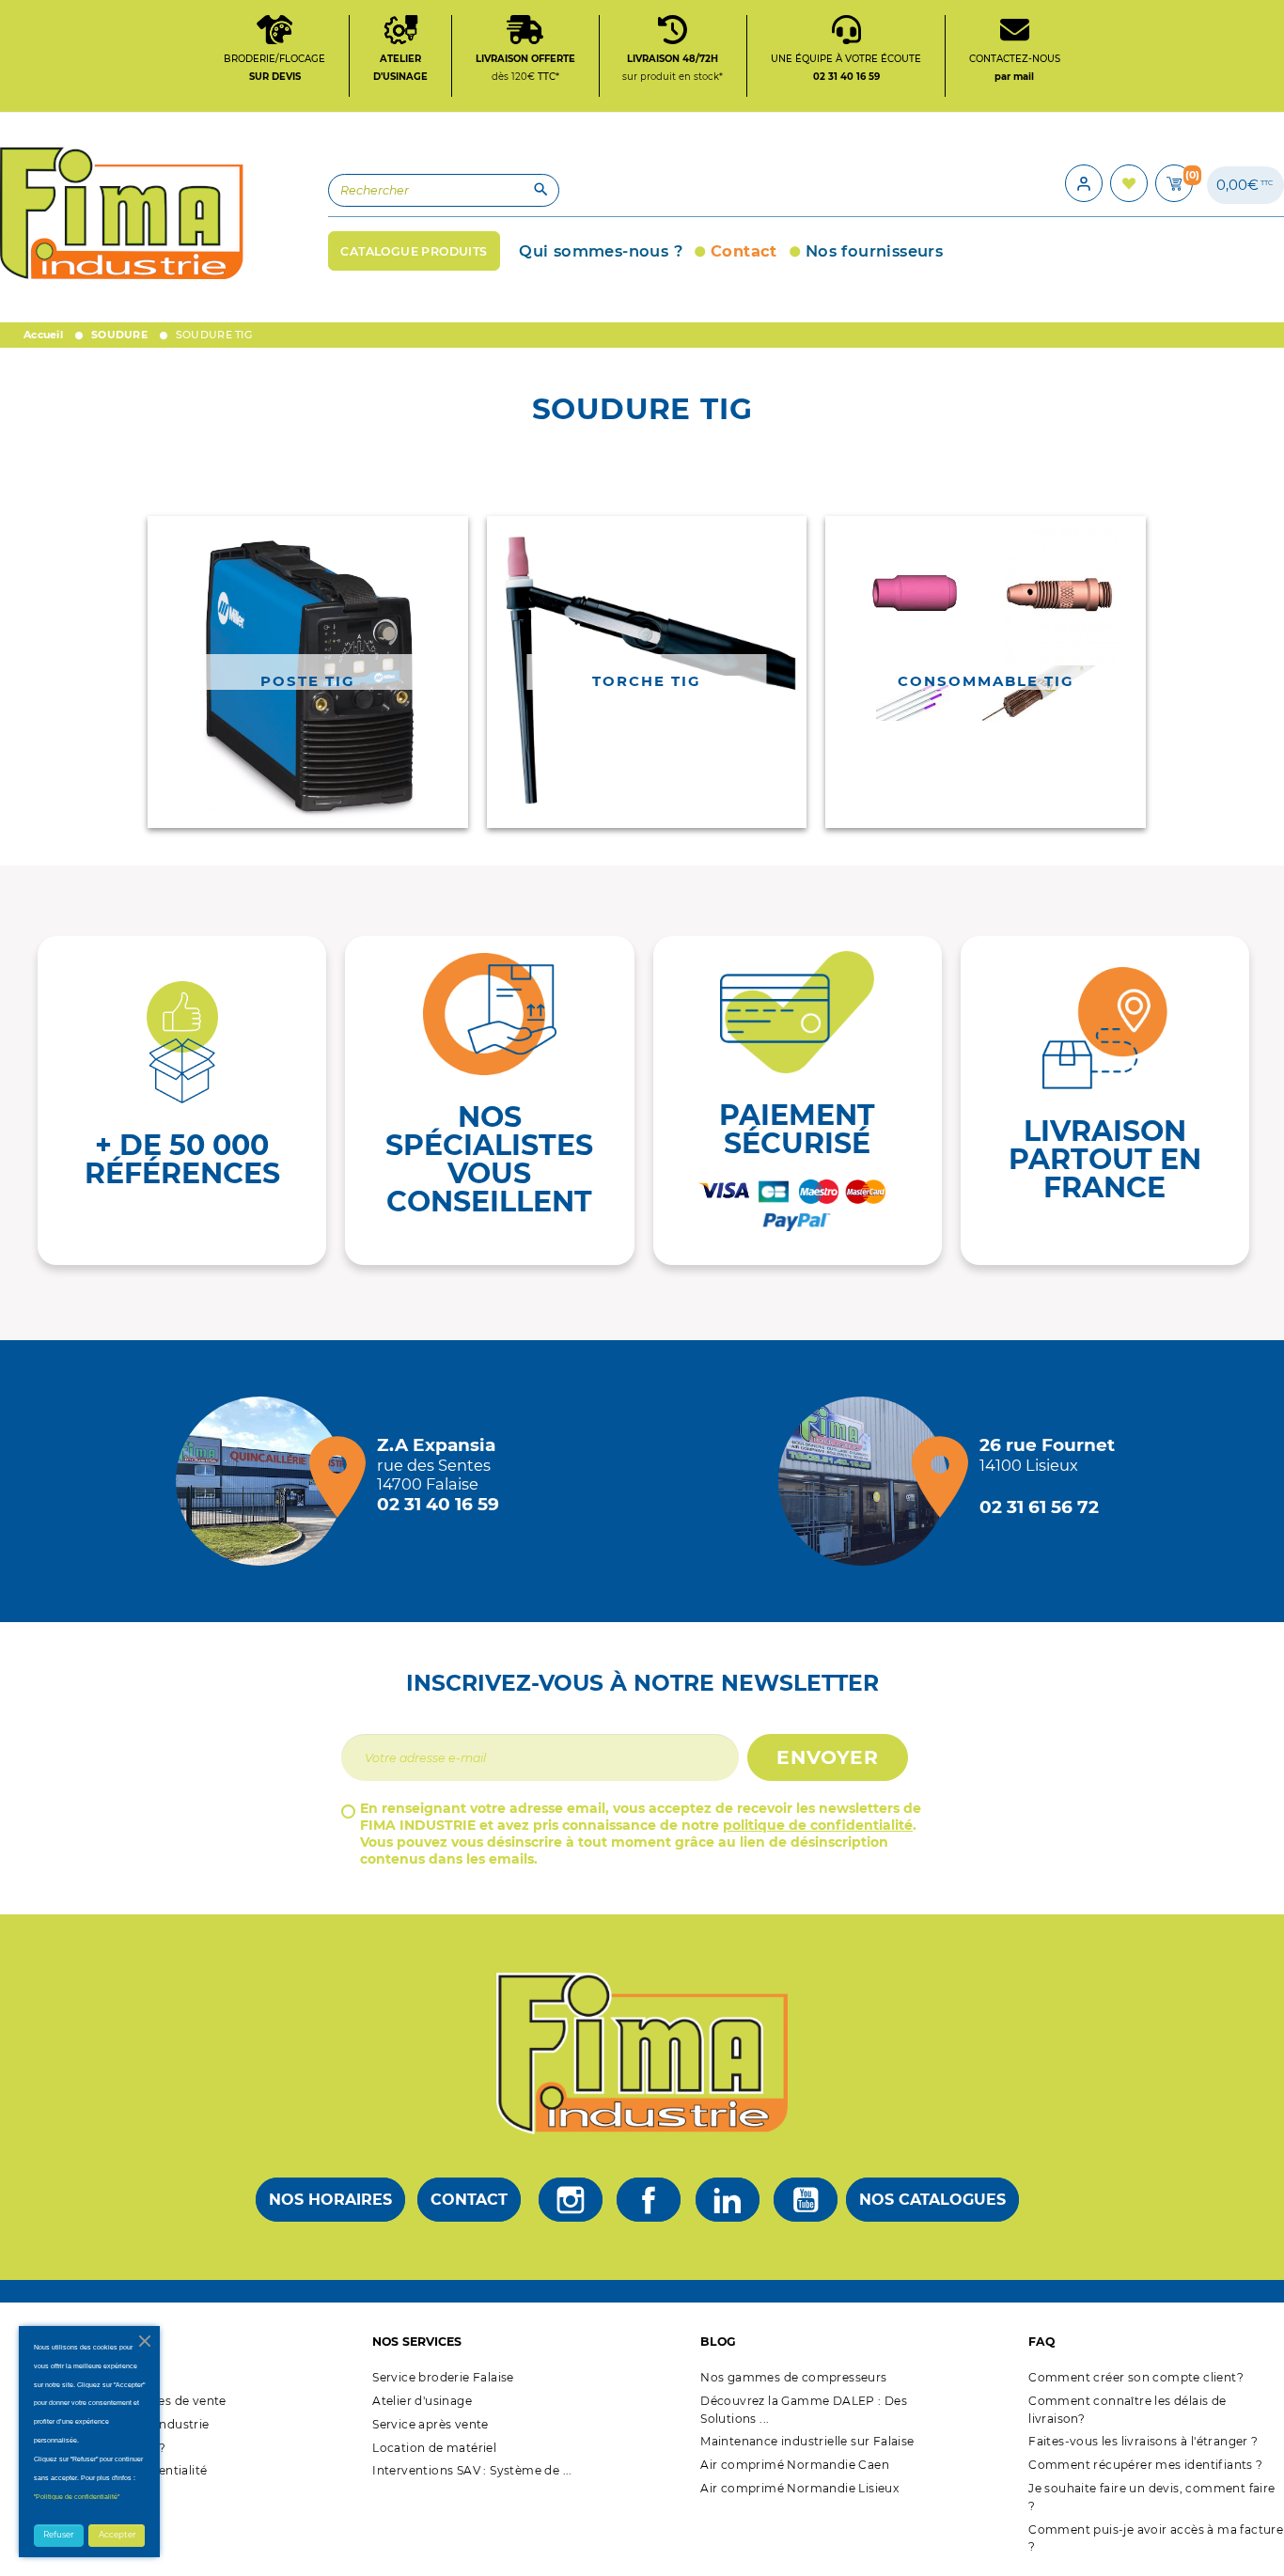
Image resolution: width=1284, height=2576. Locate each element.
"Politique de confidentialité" (77, 2497)
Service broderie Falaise (443, 2377)
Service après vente (431, 2424)
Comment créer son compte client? (1136, 2377)
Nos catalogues (932, 2200)
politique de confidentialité (818, 1825)
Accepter (117, 2535)
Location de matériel (434, 2448)
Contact (469, 2200)
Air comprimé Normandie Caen (795, 2465)
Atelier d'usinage (422, 2401)
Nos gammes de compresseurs (793, 2377)
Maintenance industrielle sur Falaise (807, 2441)
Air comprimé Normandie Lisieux (799, 2488)
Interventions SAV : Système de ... (472, 2470)
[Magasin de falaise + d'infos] (265, 1481)
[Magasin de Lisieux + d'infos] (868, 1481)
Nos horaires (330, 2200)
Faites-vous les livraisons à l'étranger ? (1143, 2441)
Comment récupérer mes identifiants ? (1145, 2465)
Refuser (58, 2535)
